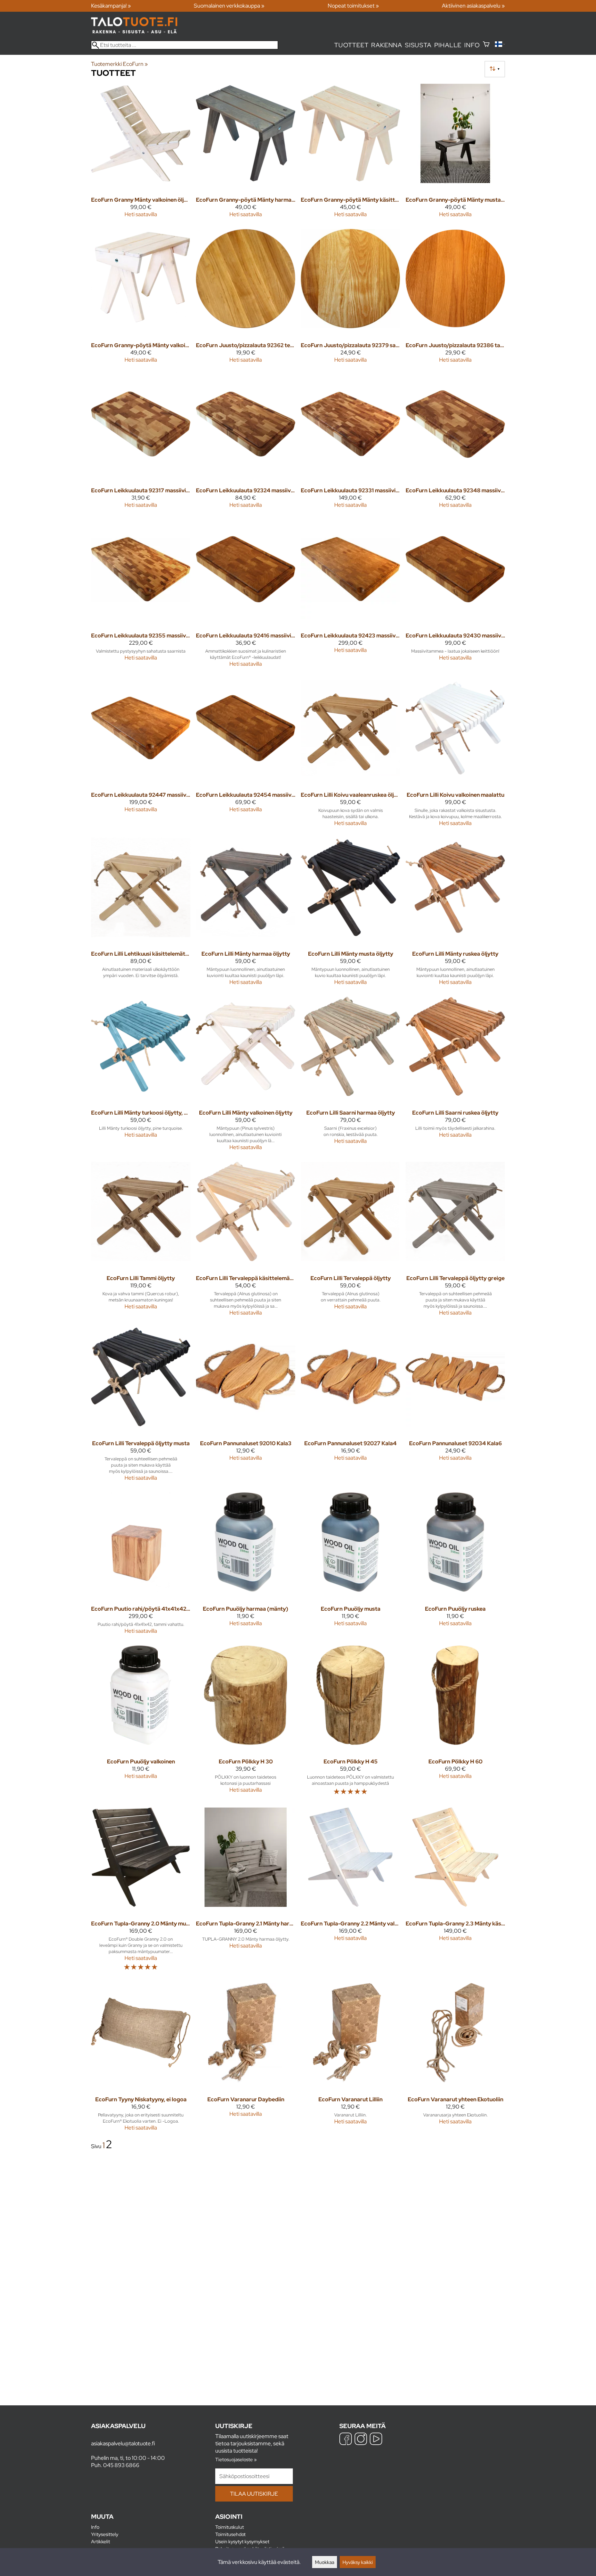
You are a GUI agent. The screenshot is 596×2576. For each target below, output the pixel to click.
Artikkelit (101, 2541)
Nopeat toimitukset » (353, 6)
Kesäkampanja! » (111, 6)
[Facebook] (346, 2440)
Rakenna (387, 45)
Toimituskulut (230, 2527)
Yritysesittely (105, 2534)
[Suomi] (500, 45)
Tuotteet (351, 45)
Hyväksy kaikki (358, 2562)
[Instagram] (361, 2440)
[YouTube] (376, 2440)
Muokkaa (325, 2562)
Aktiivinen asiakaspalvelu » (473, 6)
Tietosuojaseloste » (236, 2459)
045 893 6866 (121, 2465)
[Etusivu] (134, 32)
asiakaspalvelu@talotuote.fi (123, 2443)
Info (472, 45)
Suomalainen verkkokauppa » (229, 6)
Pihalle (448, 45)
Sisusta (418, 45)
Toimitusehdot (230, 2534)
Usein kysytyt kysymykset (242, 2541)
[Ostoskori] (486, 45)
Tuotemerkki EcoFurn (120, 64)
